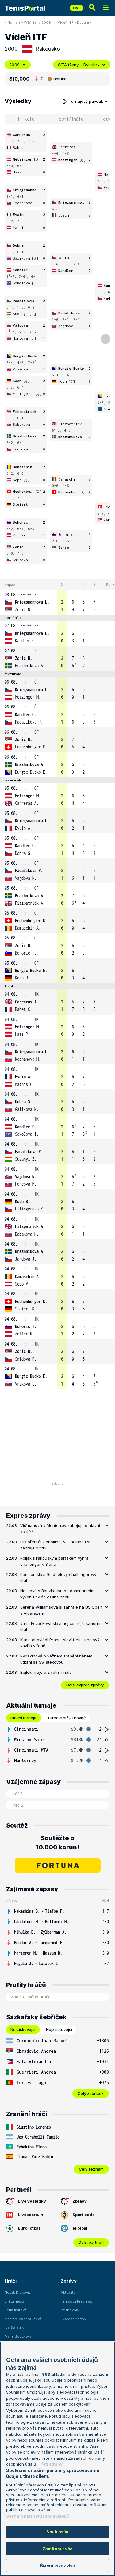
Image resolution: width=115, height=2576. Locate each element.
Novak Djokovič (18, 2292)
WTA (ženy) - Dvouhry (79, 65)
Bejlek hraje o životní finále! (46, 1672)
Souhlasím (57, 2532)
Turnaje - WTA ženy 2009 (30, 22)
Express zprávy (73, 2319)
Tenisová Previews (77, 2301)
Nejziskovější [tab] (23, 2029)
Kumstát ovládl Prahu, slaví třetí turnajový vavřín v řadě (60, 1643)
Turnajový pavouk (86, 101)
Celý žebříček (91, 2093)
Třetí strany (50, 2464)
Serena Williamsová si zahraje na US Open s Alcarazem (61, 1610)
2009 (14, 65)
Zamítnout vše (57, 2549)
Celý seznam (91, 2169)
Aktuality (68, 2292)
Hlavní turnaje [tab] (23, 1718)
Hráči (11, 2281)
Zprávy (80, 2201)
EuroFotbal (29, 2228)
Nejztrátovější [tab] (59, 2029)
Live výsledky (32, 2201)
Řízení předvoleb (57, 2565)
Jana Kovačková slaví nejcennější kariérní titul (60, 1626)
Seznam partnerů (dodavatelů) (38, 2516)
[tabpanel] (57, 1745)
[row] (57, 602)
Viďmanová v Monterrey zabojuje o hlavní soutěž (60, 1529)
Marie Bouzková (18, 2336)
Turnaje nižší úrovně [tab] (67, 1718)
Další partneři (91, 2242)
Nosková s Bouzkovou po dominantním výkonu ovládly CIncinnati (57, 1594)
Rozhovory (70, 2310)
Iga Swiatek (14, 2327)
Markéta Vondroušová (23, 2319)
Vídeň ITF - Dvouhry (74, 22)
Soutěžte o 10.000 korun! (57, 1843)
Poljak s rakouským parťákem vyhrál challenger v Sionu (55, 1561)
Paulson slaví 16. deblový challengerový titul (58, 1577)
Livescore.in (31, 2215)
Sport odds (84, 2215)
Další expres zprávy (85, 1685)
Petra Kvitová (15, 2310)
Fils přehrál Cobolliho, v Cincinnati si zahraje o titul (55, 1545)
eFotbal (80, 2228)
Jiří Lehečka (15, 2301)
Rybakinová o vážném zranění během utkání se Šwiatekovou (56, 1659)
